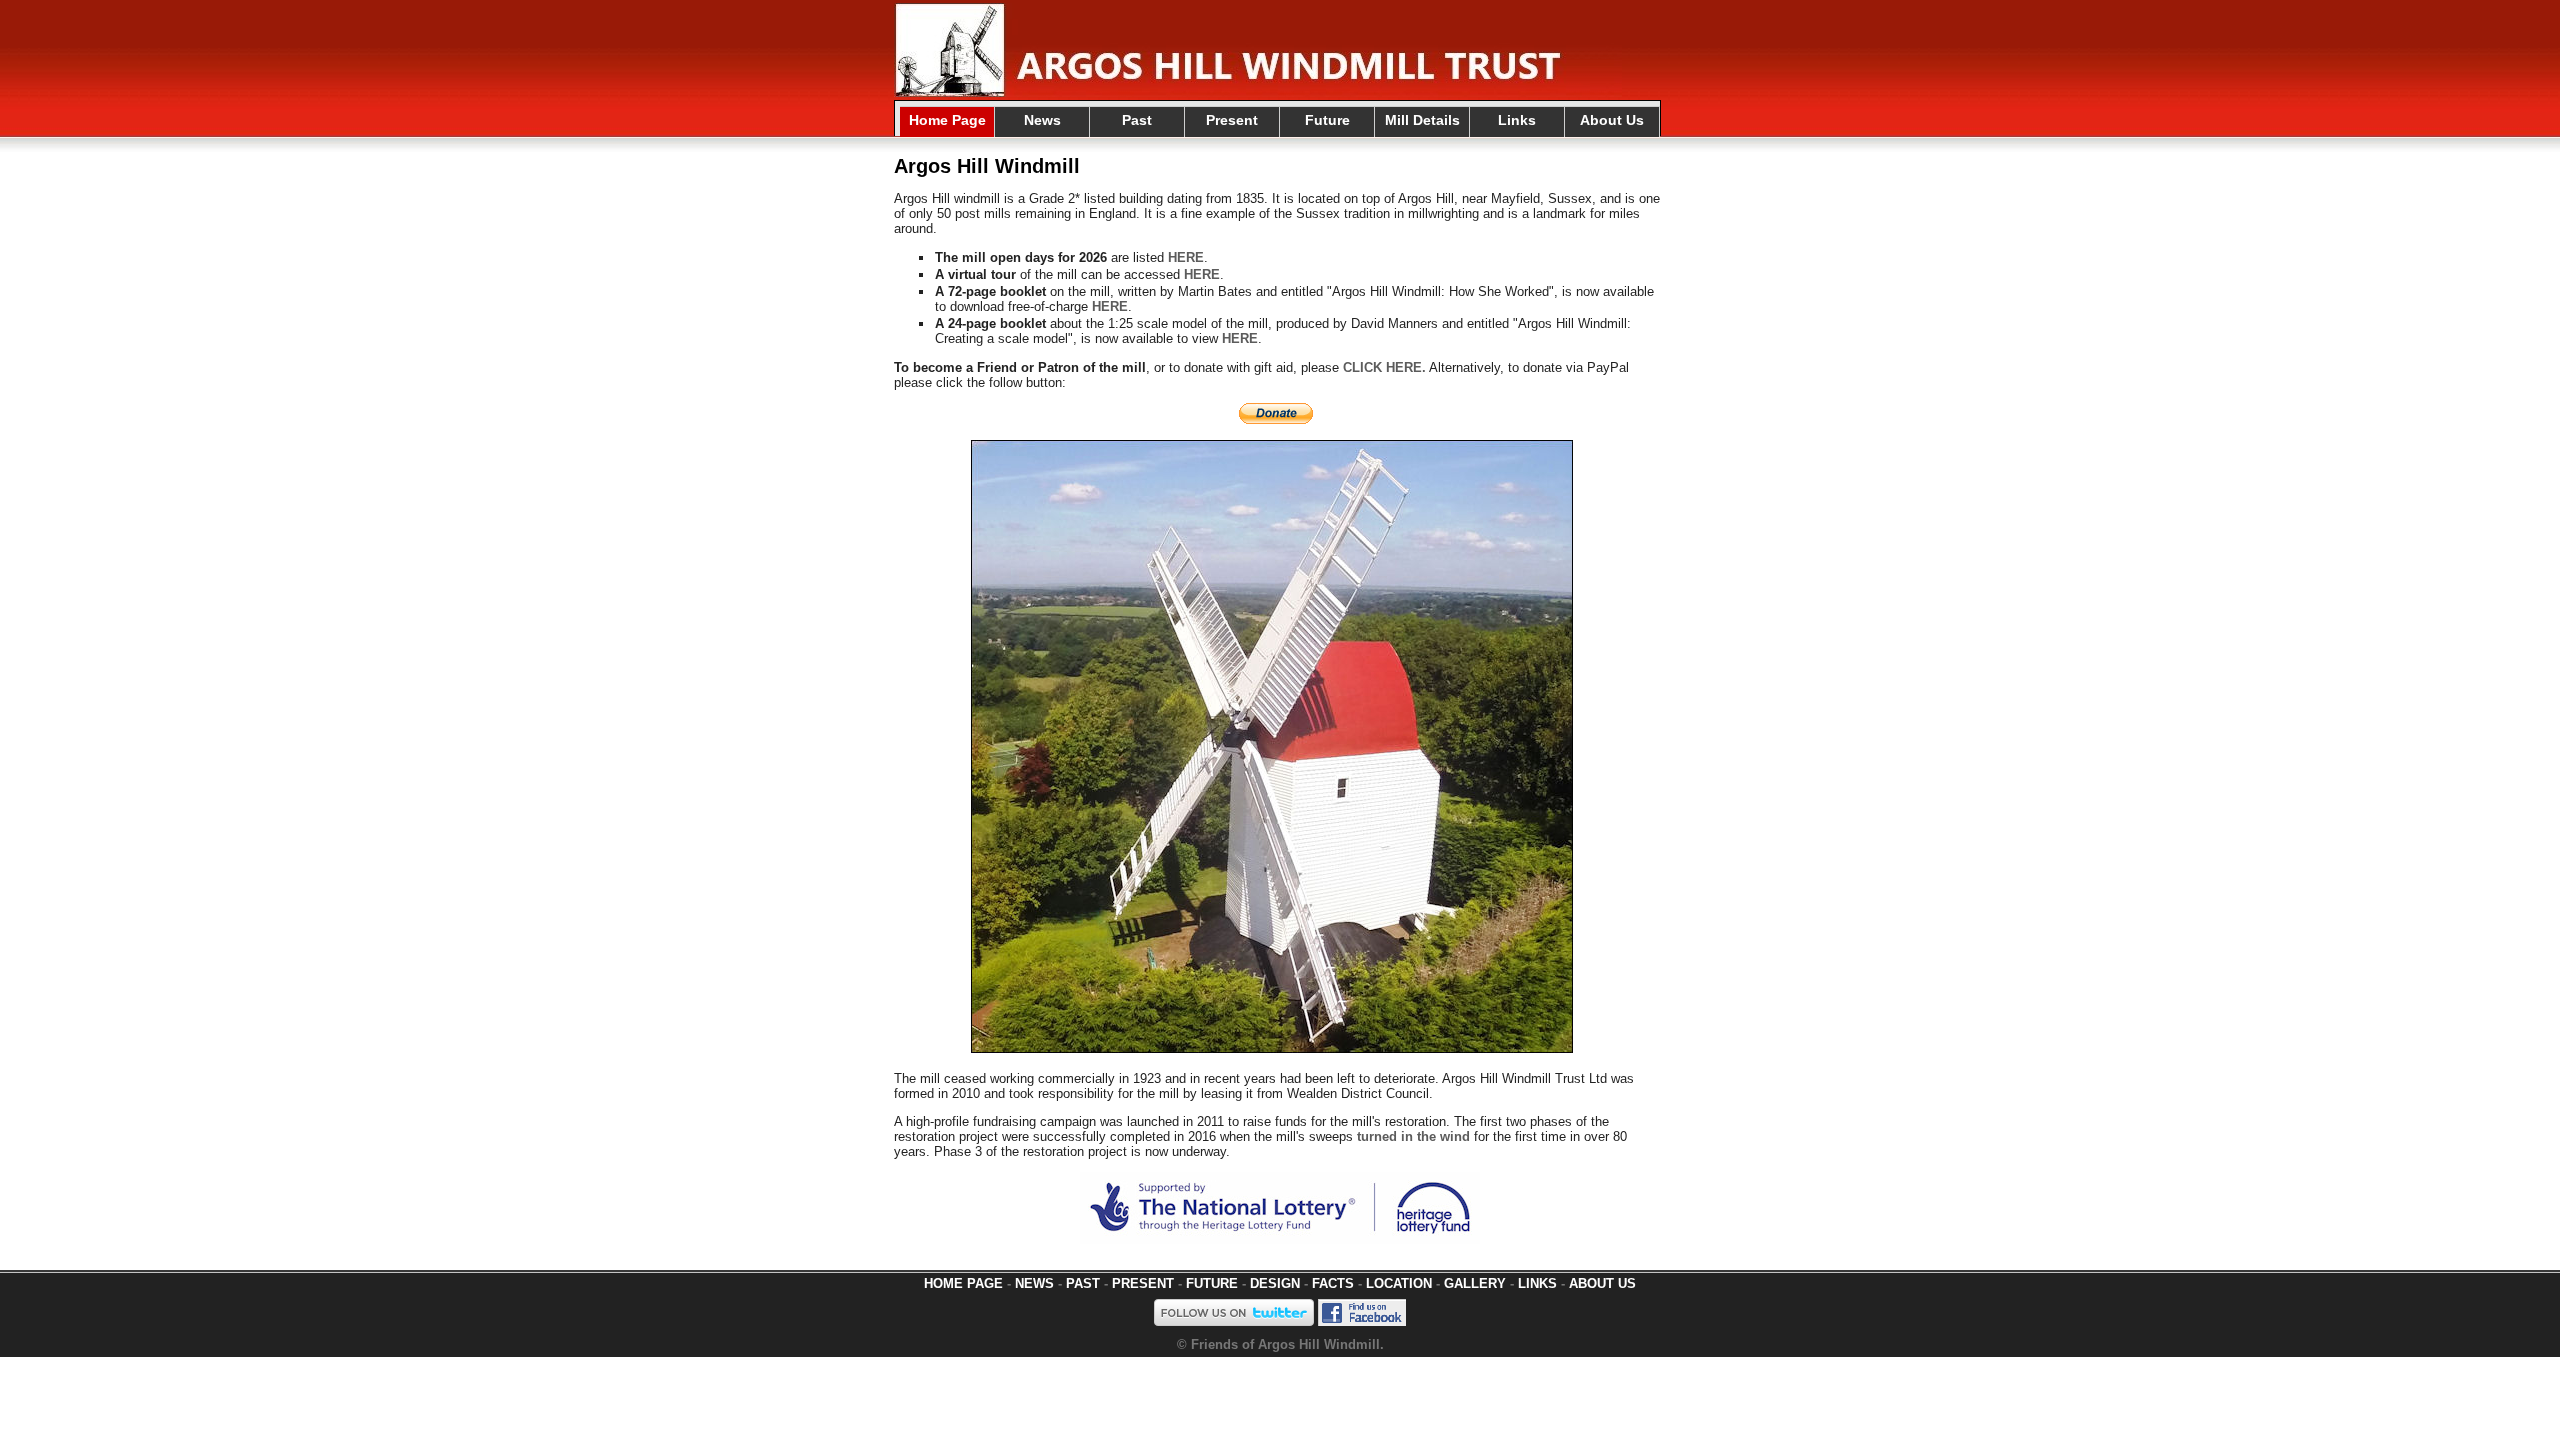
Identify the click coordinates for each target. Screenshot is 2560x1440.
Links (1517, 120)
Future (1327, 120)
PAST (1083, 1283)
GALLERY (1475, 1283)
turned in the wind (1413, 1136)
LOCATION (1399, 1283)
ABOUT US (1602, 1283)
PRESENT (1143, 1283)
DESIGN (1275, 1283)
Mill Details (1422, 120)
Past (1137, 120)
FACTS (1333, 1283)
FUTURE (1212, 1283)
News (1042, 120)
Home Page (947, 120)
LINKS (1537, 1283)
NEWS (1034, 1283)
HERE (1186, 257)
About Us (1612, 120)
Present (1232, 120)
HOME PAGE (963, 1283)
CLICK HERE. (1384, 367)
